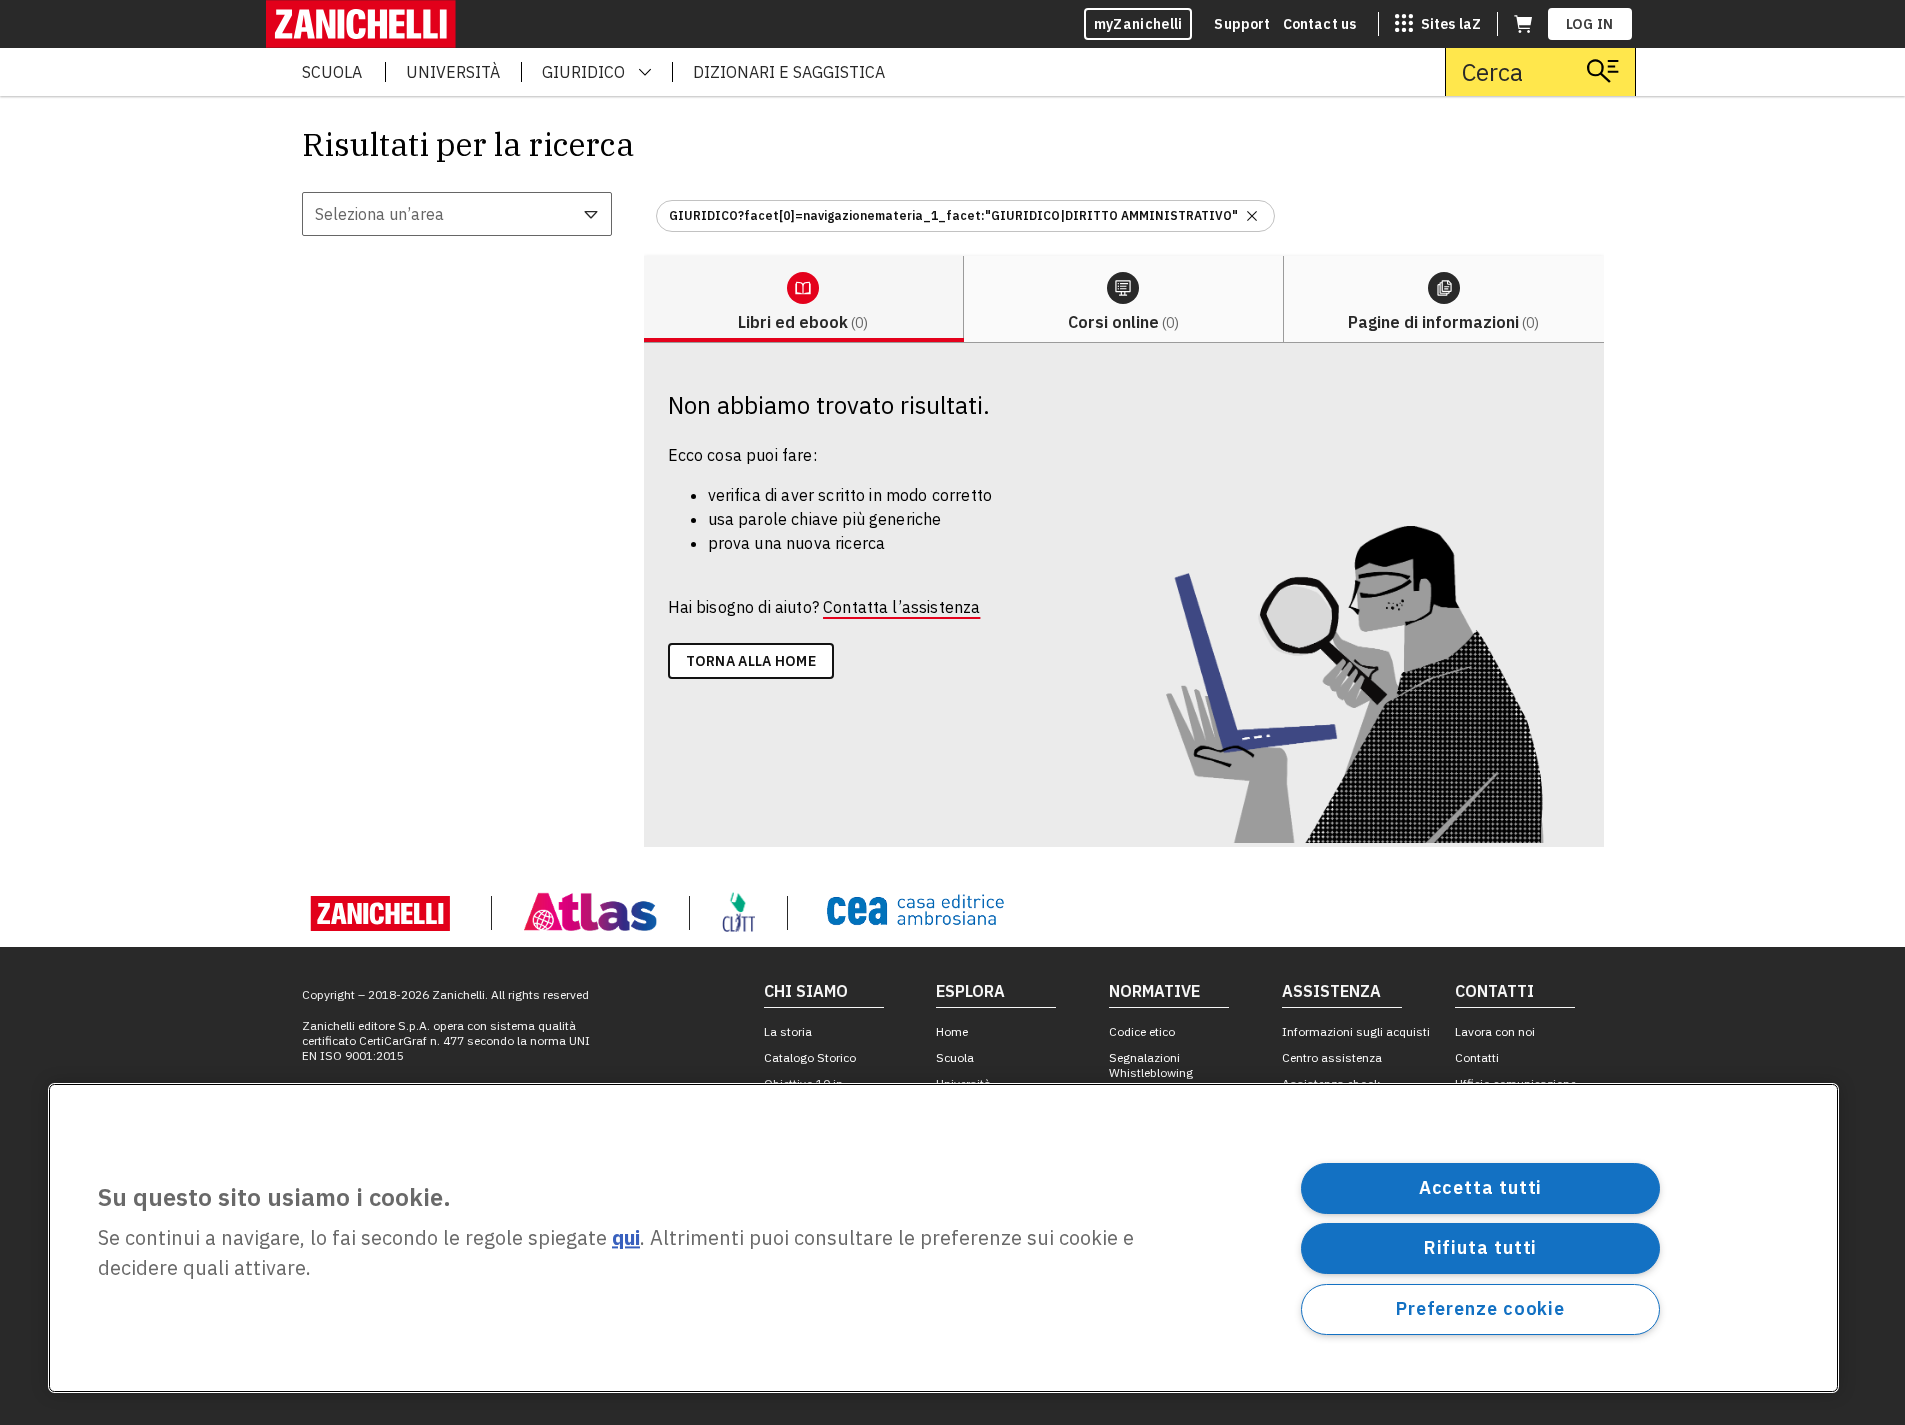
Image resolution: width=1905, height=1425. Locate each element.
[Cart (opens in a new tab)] (1523, 24)
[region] (943, 1238)
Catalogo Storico (810, 1057)
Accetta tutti (1481, 1187)
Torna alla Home (751, 661)
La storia (788, 1031)
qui (626, 1238)
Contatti (1477, 1057)
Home (952, 1031)
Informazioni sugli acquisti (1356, 1031)
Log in (1590, 24)
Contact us (1320, 24)
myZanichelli (1138, 24)
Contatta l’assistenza (901, 607)
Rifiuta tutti (1481, 1247)
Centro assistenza (1332, 1057)
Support (1242, 24)
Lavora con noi (1495, 1031)
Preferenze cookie (1480, 1308)
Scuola (955, 1057)
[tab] (804, 299)
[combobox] (457, 214)
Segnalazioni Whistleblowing (1151, 1065)
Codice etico (1142, 1031)
